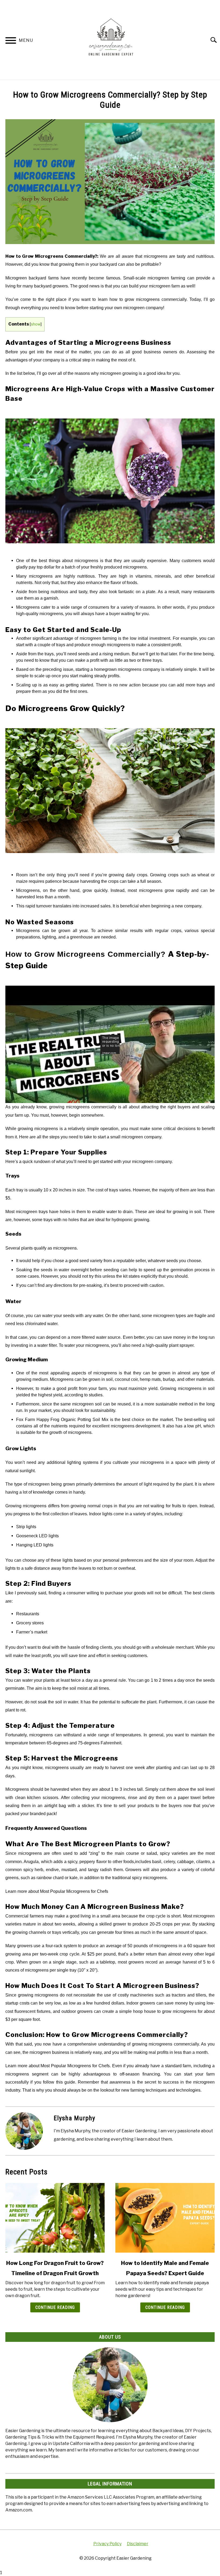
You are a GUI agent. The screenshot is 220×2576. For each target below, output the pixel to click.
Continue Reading (55, 2307)
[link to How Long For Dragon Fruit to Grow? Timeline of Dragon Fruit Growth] (55, 2218)
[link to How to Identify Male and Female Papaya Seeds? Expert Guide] (165, 2218)
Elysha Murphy (74, 2118)
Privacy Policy (107, 2544)
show (36, 324)
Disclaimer (138, 2544)
